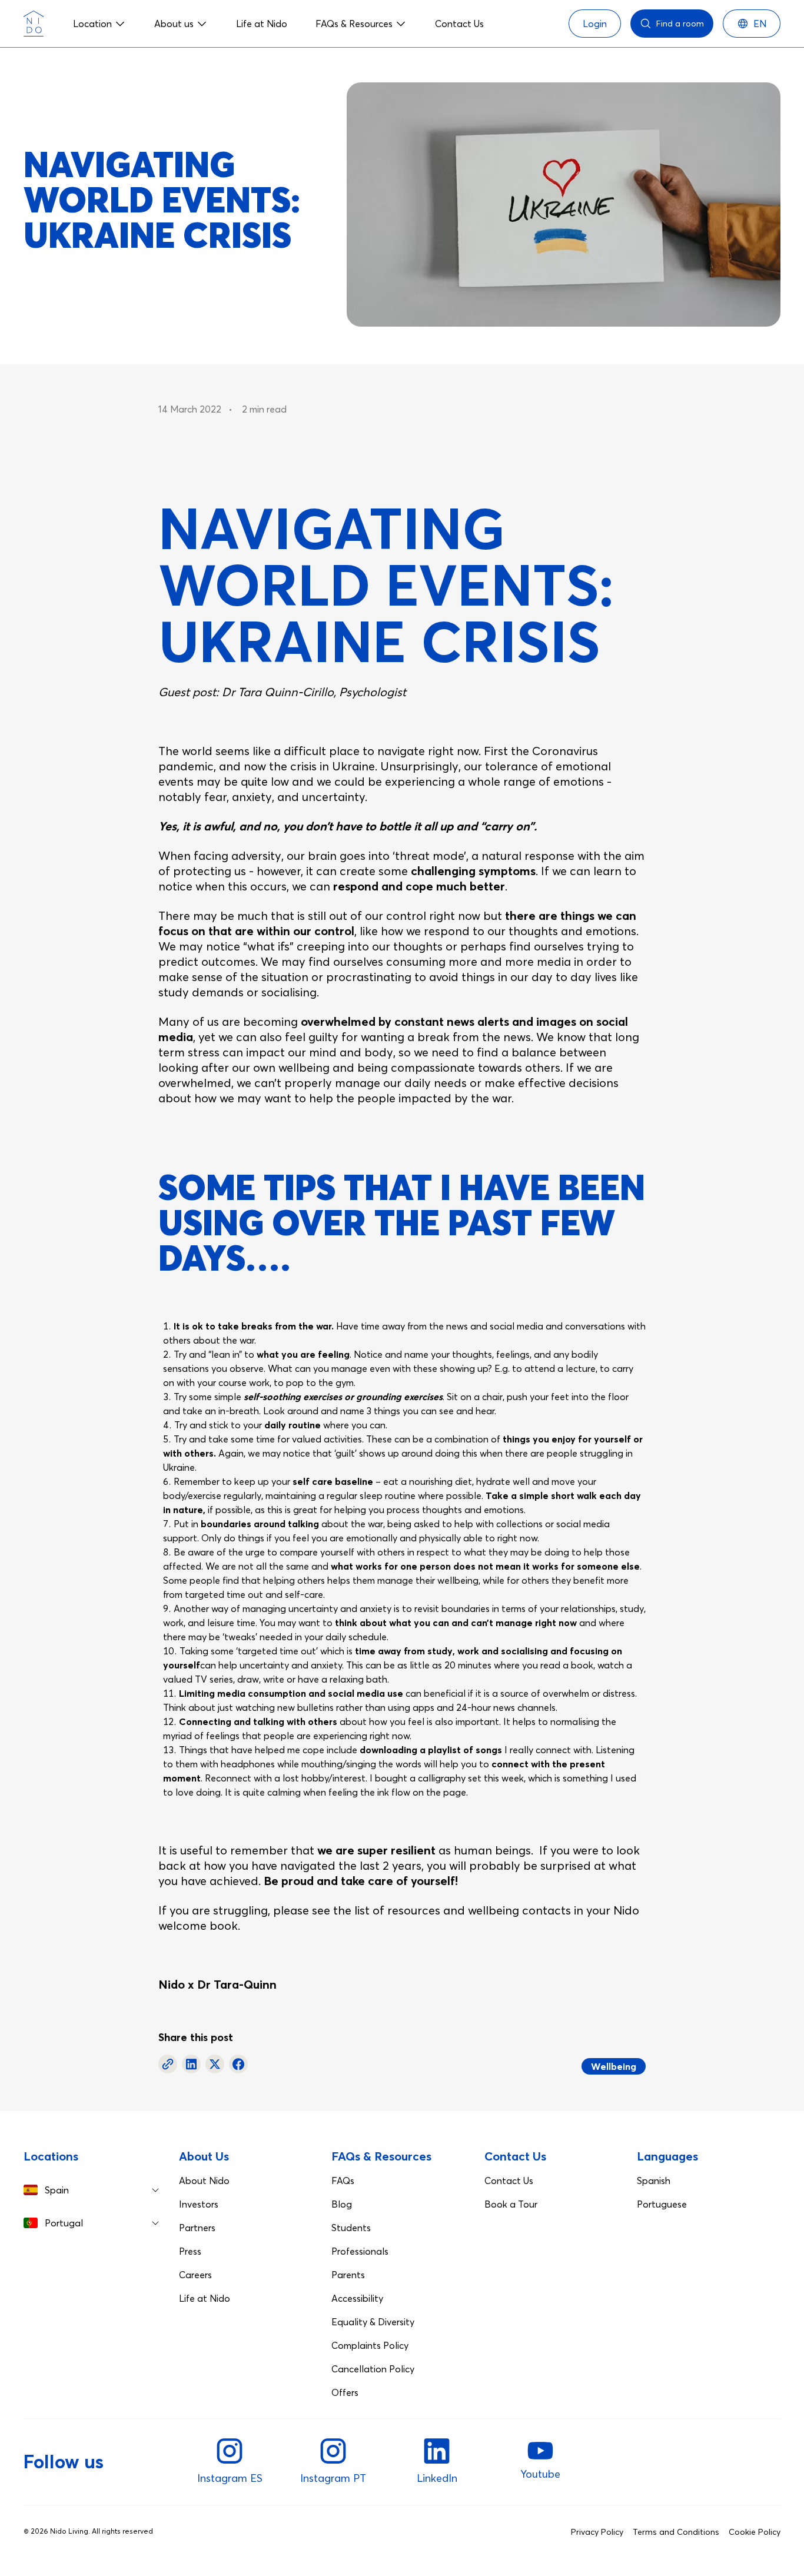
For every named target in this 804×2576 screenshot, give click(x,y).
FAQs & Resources (354, 24)
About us (174, 24)
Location (92, 24)
